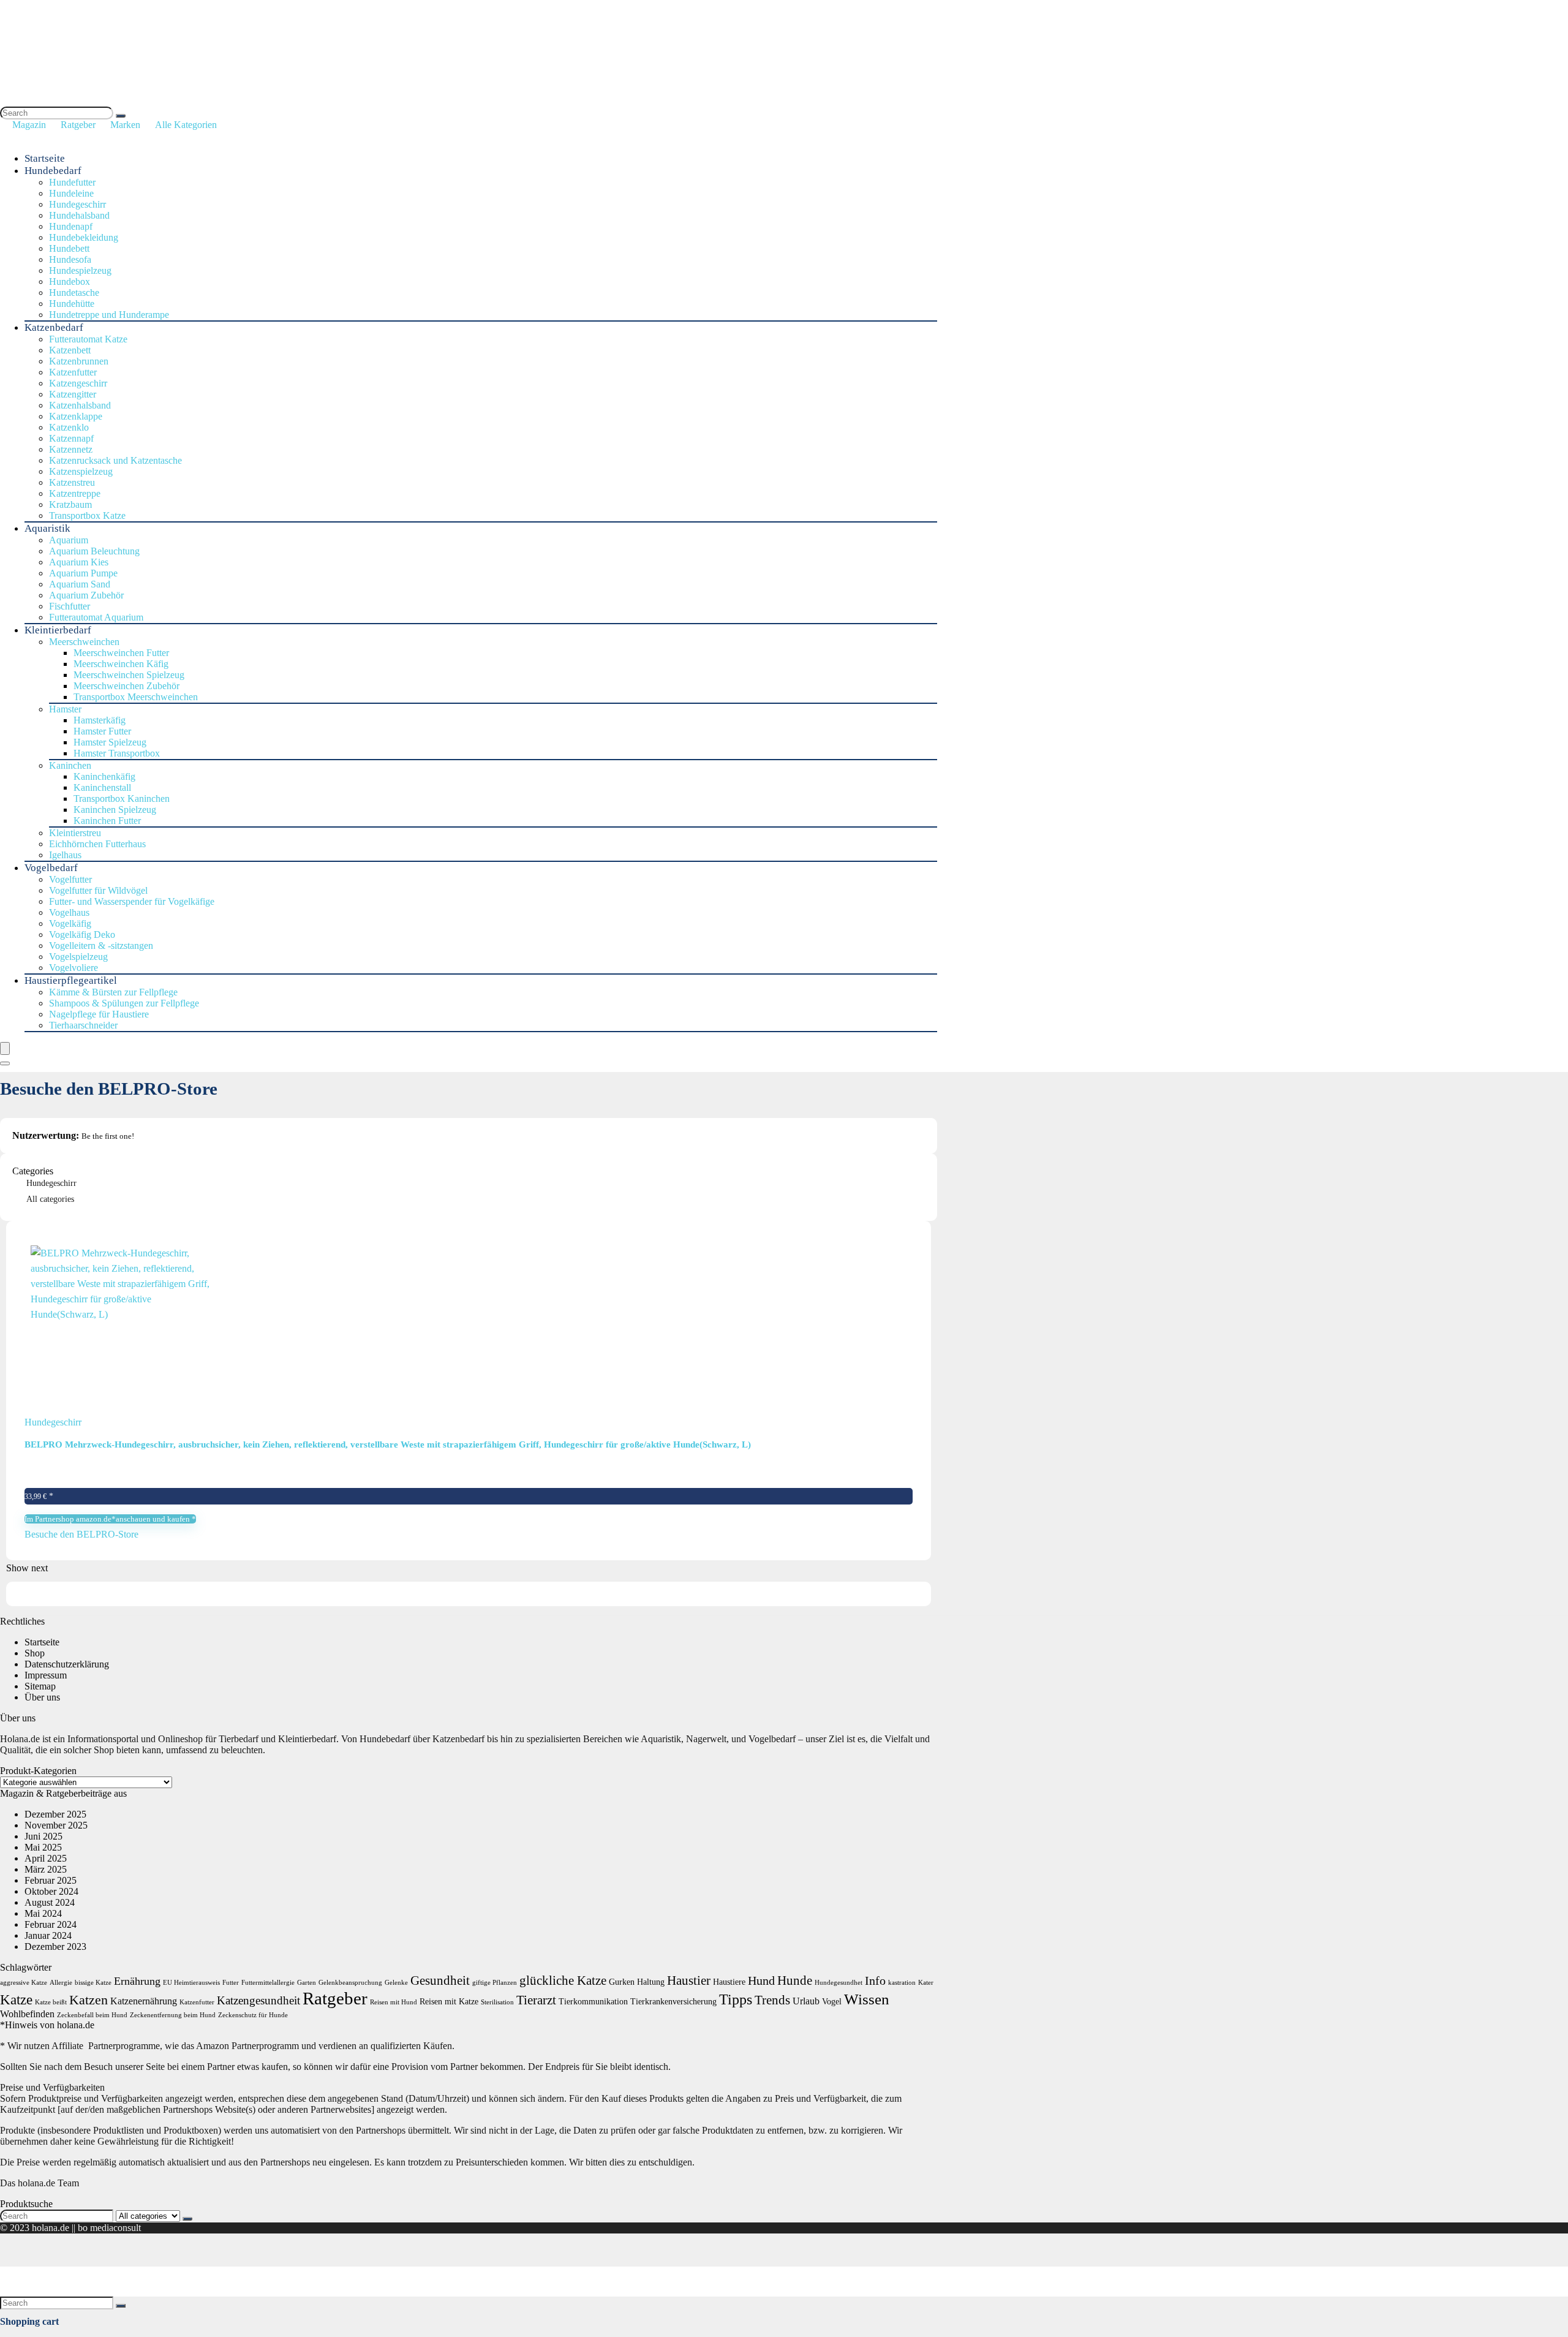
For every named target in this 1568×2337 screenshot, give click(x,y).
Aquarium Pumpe (83, 573)
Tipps (736, 1999)
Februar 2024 (51, 1924)
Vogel (832, 2002)
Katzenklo (69, 427)
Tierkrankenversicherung (673, 2002)
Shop (35, 1653)
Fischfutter (70, 606)
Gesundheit (440, 1980)
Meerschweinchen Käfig (121, 664)
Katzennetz (71, 449)
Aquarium (69, 540)
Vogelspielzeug (78, 957)
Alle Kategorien (186, 125)
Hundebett (69, 248)
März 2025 (46, 1869)
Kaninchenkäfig (104, 776)
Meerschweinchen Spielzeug (129, 675)
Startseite (45, 158)
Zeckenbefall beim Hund (92, 2015)
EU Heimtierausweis (191, 1983)
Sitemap (40, 1686)
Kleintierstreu (75, 833)
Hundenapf (71, 226)
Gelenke (396, 1983)
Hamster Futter (102, 731)
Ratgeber (78, 125)
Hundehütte (72, 304)
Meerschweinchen (84, 642)
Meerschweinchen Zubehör (126, 686)
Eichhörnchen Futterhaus (97, 844)
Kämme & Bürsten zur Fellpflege (113, 992)
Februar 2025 (51, 1880)
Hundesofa (70, 259)
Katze (16, 2000)
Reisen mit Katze (449, 2002)
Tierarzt (536, 2000)
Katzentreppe (75, 493)
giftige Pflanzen (495, 1983)
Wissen (867, 1999)
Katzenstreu (72, 482)
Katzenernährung (144, 2001)
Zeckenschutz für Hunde (253, 2015)
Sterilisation (497, 2002)
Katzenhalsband (80, 405)
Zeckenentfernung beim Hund (173, 2015)
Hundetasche (74, 293)
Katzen (89, 2000)
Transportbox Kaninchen (122, 799)
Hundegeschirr (77, 204)
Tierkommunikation (593, 2002)
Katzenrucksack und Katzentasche (115, 460)
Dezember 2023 (55, 1946)
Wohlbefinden (27, 2014)
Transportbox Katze (87, 515)
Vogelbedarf (51, 868)
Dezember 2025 (55, 1814)
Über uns (42, 1697)
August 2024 (50, 1902)
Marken (125, 125)
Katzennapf (71, 438)
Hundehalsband (79, 215)
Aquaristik (47, 528)
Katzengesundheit (258, 2000)
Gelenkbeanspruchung (350, 1983)
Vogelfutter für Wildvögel (98, 890)
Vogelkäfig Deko (82, 934)
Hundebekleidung (84, 237)
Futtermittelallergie (268, 1983)
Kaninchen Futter (107, 821)
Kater (926, 1983)
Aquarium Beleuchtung (94, 551)
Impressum (46, 1675)
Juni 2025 (43, 1836)
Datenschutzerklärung (67, 1664)
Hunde (795, 1980)
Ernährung (137, 1981)
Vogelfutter (70, 879)
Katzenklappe (76, 416)
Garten (307, 1983)
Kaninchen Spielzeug (115, 810)
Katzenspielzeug (81, 471)
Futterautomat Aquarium (96, 617)
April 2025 (46, 1858)
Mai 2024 (43, 1913)
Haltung (651, 1982)
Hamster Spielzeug (110, 742)
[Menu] (5, 1048)
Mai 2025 (43, 1847)
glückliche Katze (563, 1980)
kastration (902, 1983)
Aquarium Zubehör (86, 595)
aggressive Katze (24, 1983)
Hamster (65, 709)
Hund (761, 1980)
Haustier (689, 1980)
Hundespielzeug (80, 270)
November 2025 (56, 1825)
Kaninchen (70, 765)
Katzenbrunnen (79, 361)
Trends (772, 2000)
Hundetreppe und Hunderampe (109, 315)
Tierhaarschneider (83, 1025)
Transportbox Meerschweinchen (136, 697)
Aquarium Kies (79, 562)
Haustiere (729, 1982)
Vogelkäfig (70, 923)
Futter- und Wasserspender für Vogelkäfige (132, 901)
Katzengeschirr (78, 383)
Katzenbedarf (54, 327)
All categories (50, 1199)
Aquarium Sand (80, 584)
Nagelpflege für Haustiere (99, 1014)
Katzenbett (70, 350)
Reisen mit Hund (394, 2002)
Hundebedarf (53, 171)
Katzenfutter (73, 372)
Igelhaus (65, 855)
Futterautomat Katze (88, 339)
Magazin (29, 125)
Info (875, 1980)
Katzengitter (73, 394)
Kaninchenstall (102, 787)
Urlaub (806, 2001)
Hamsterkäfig (100, 720)
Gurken (622, 1982)
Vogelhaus (69, 912)
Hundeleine (71, 193)
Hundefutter (72, 182)
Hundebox (70, 281)
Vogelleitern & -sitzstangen (101, 946)
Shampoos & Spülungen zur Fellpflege (124, 1003)
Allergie (61, 1983)
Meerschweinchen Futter (121, 653)
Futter (231, 1983)
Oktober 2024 (51, 1891)
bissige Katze (93, 1983)
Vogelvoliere (73, 968)
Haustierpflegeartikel (71, 980)
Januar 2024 (48, 1935)
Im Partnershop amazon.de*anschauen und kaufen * (110, 1519)
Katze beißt (51, 2002)
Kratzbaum (70, 504)
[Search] (121, 116)
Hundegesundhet (839, 1983)
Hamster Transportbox (117, 753)
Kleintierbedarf (58, 630)
